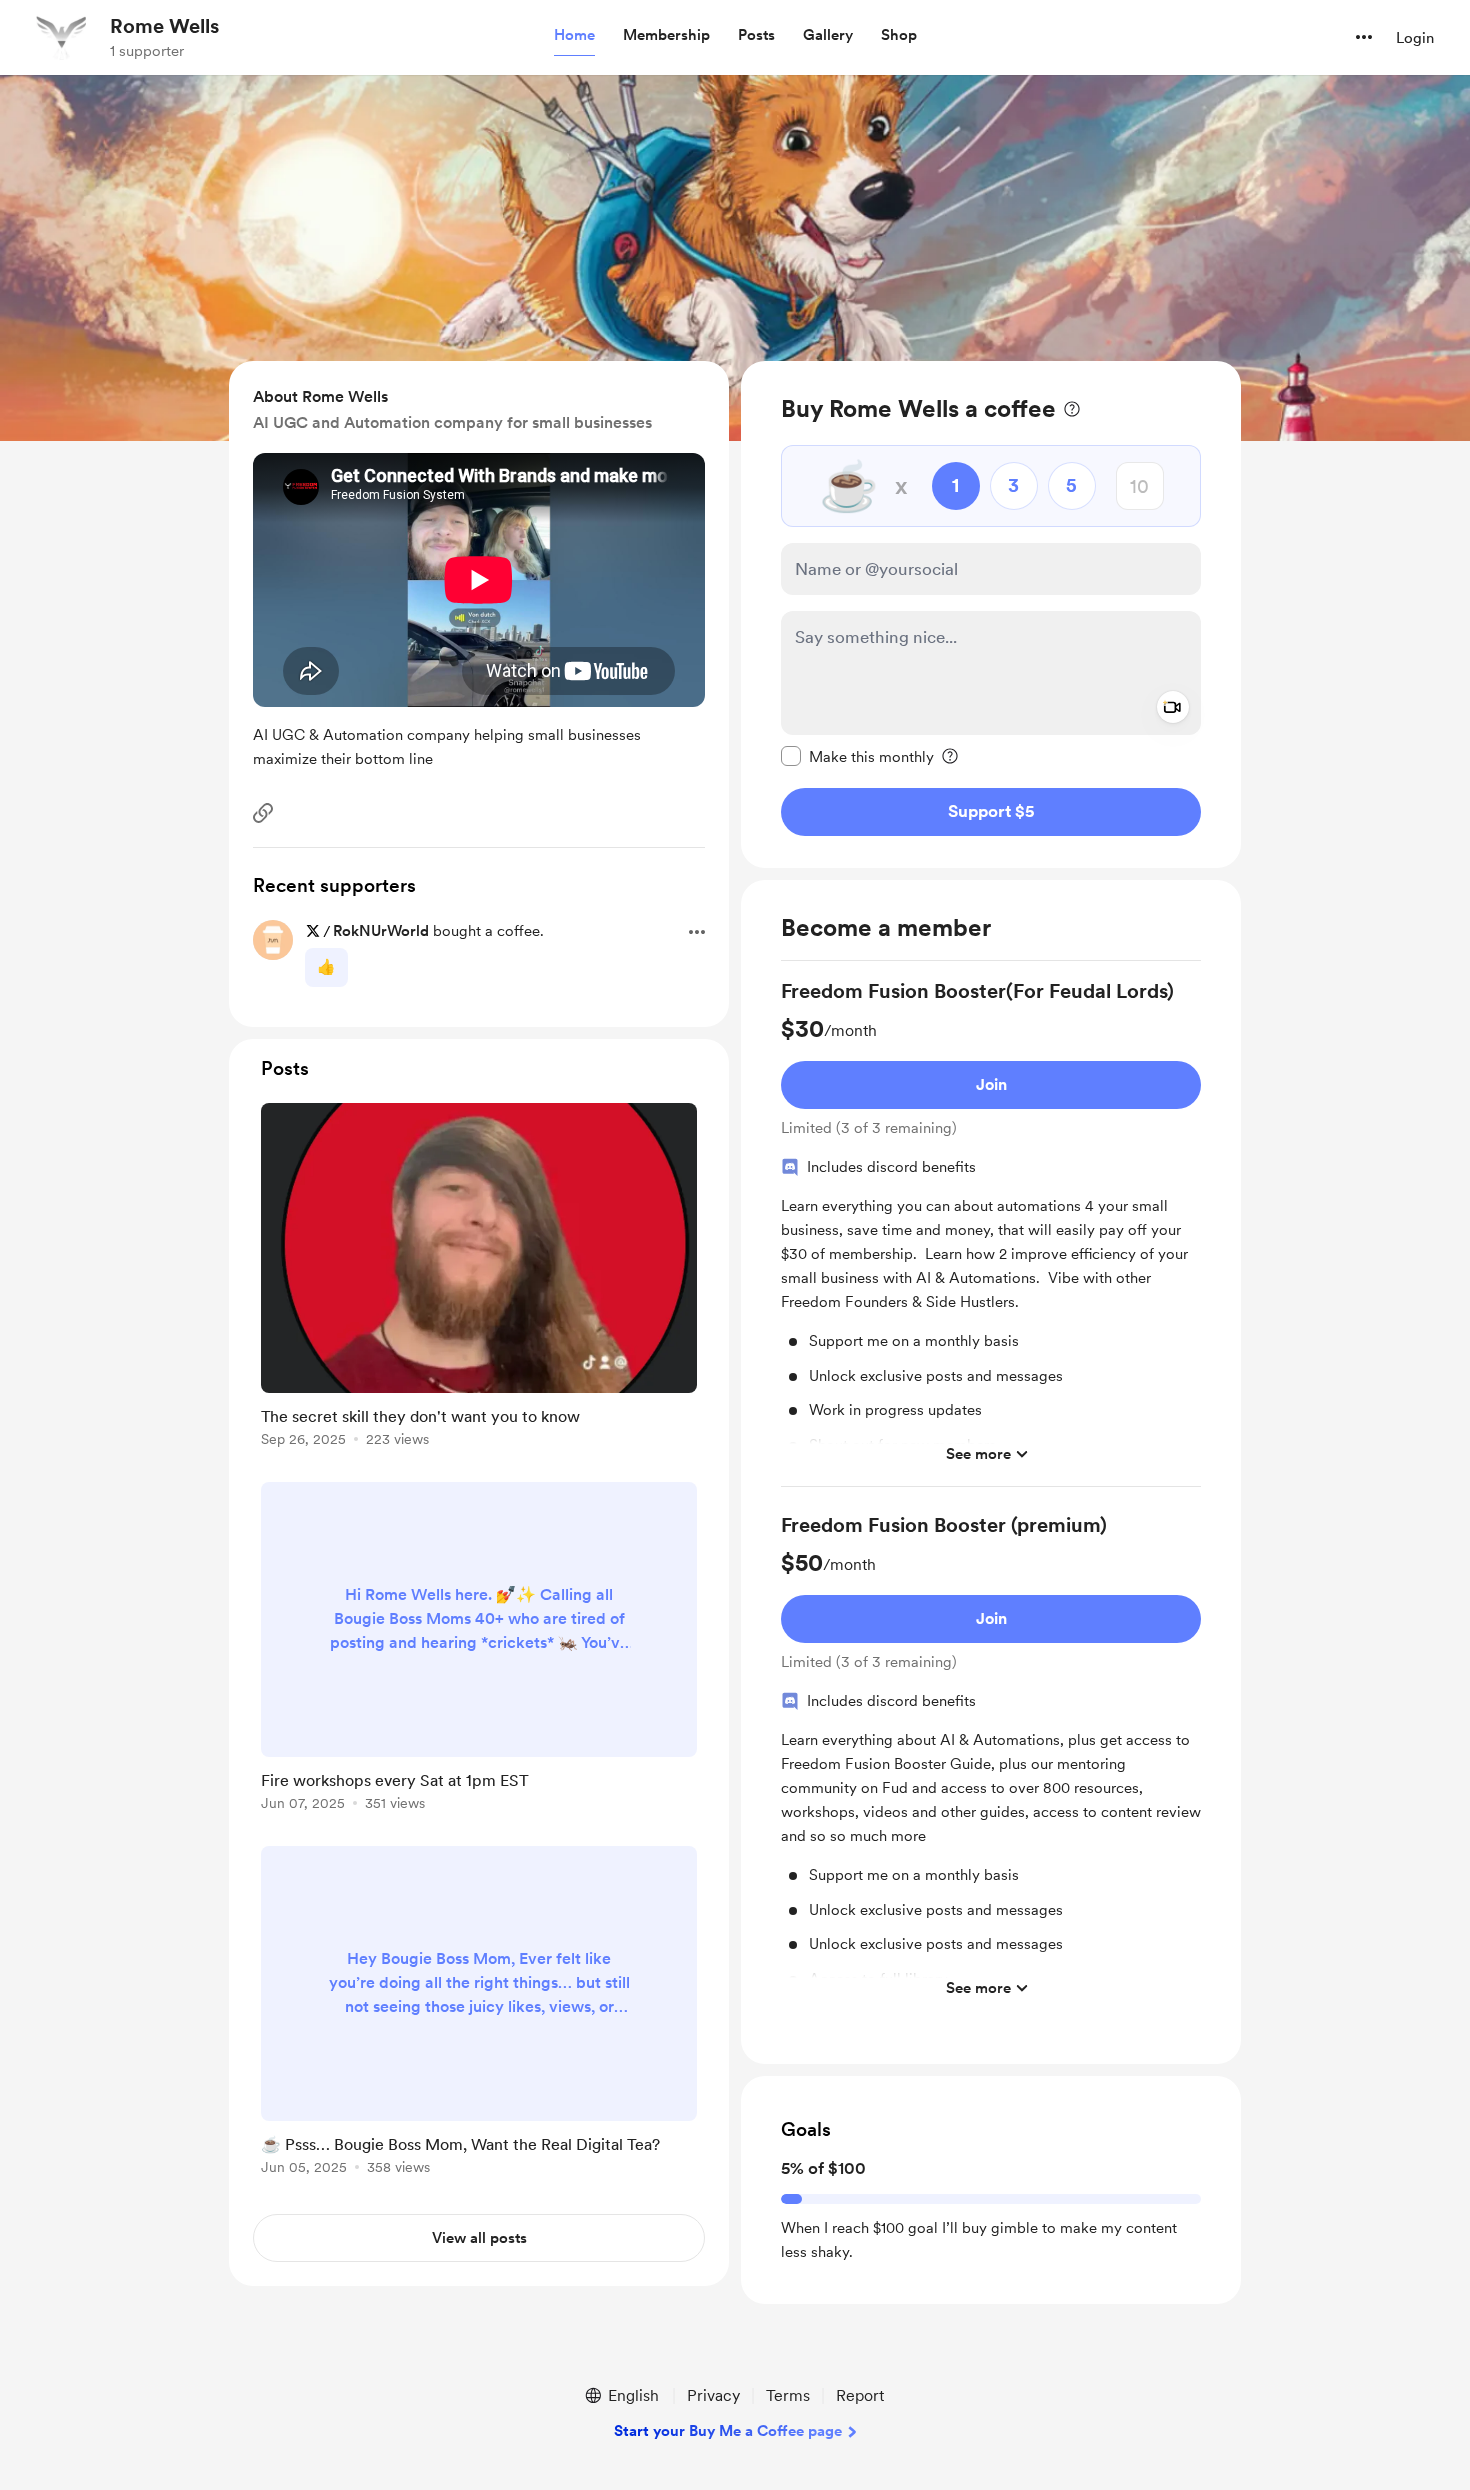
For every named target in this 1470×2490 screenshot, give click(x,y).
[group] (991, 1232)
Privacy (713, 2395)
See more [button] (978, 1454)
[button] (574, 36)
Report (860, 2395)
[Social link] (263, 813)
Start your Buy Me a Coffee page (728, 2431)
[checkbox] (857, 756)
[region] (991, 614)
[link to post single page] (479, 1278)
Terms (788, 2395)
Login (1415, 38)
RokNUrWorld (381, 931)
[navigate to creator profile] (61, 37)
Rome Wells (164, 26)
